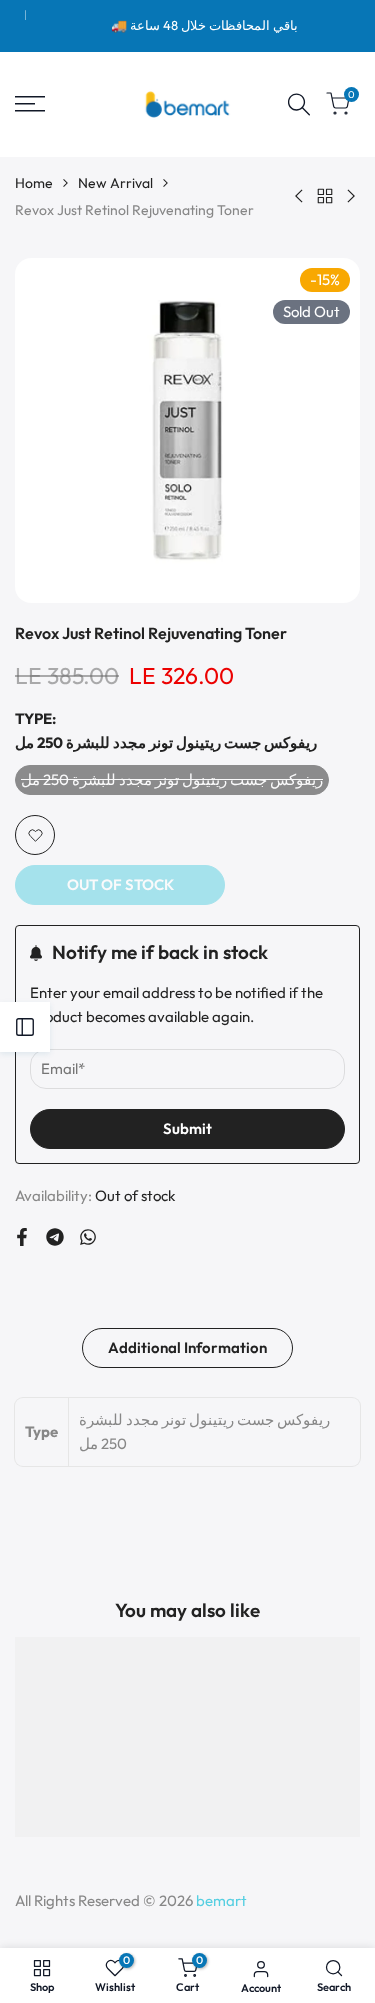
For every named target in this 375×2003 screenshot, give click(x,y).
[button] (35, 835)
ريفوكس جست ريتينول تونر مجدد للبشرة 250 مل (172, 782)
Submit (187, 1128)
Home (34, 183)
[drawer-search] (299, 104)
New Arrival (115, 183)
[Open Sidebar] (25, 1027)
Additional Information (187, 1347)
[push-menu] (30, 104)
